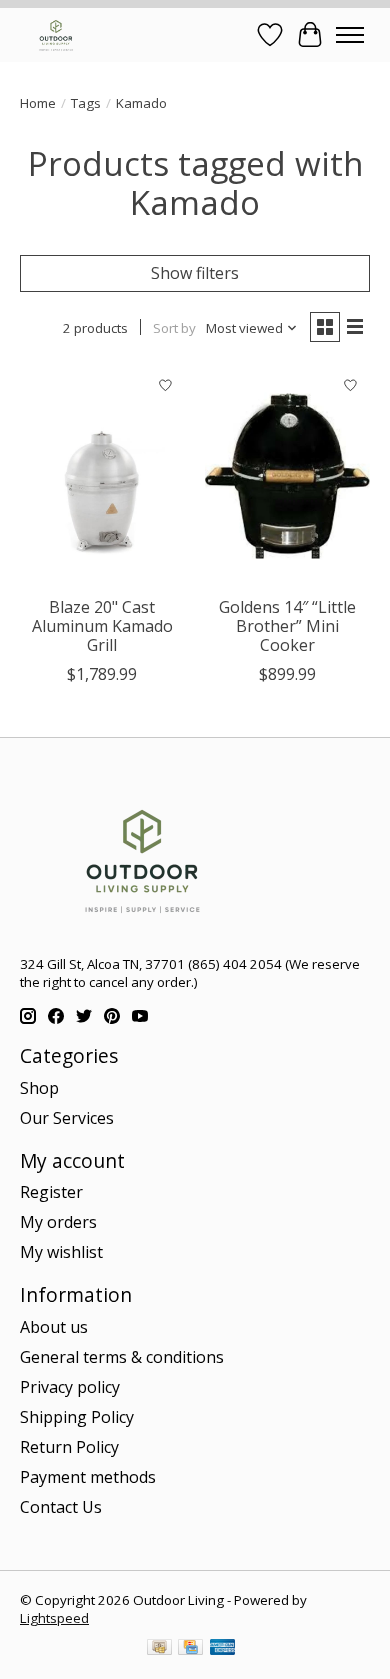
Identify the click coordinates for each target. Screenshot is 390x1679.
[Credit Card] (190, 1649)
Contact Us (61, 1507)
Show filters (195, 273)
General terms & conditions (122, 1357)
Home (38, 103)
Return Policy (69, 1447)
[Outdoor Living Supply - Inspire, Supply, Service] (56, 34)
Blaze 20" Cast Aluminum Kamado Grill (102, 626)
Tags (86, 103)
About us (54, 1327)
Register (51, 1192)
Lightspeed (54, 1618)
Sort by (174, 328)
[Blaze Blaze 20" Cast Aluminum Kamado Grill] (102, 475)
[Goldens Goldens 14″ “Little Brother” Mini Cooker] (287, 475)
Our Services (67, 1118)
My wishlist (61, 1252)
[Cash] (159, 1649)
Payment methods (88, 1477)
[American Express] (223, 1649)
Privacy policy (70, 1387)
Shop (39, 1088)
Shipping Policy (77, 1417)
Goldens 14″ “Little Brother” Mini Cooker (287, 626)
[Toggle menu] (350, 35)
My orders (58, 1222)
